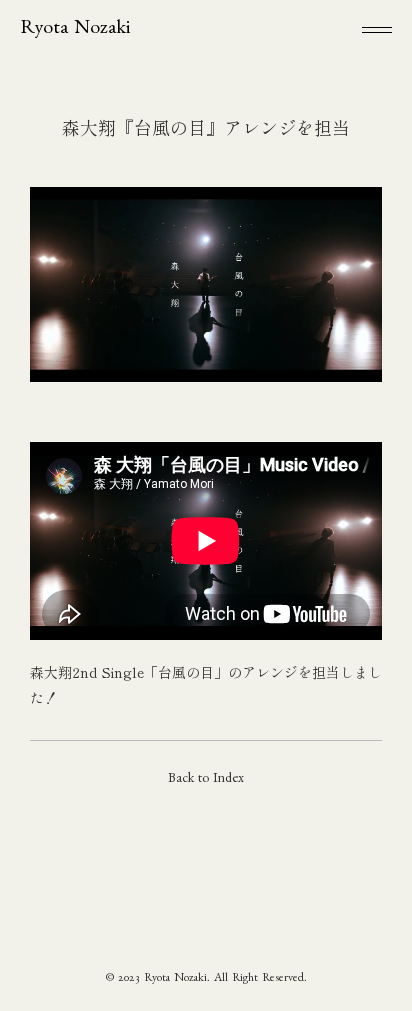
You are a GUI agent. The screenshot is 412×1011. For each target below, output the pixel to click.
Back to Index (206, 780)
